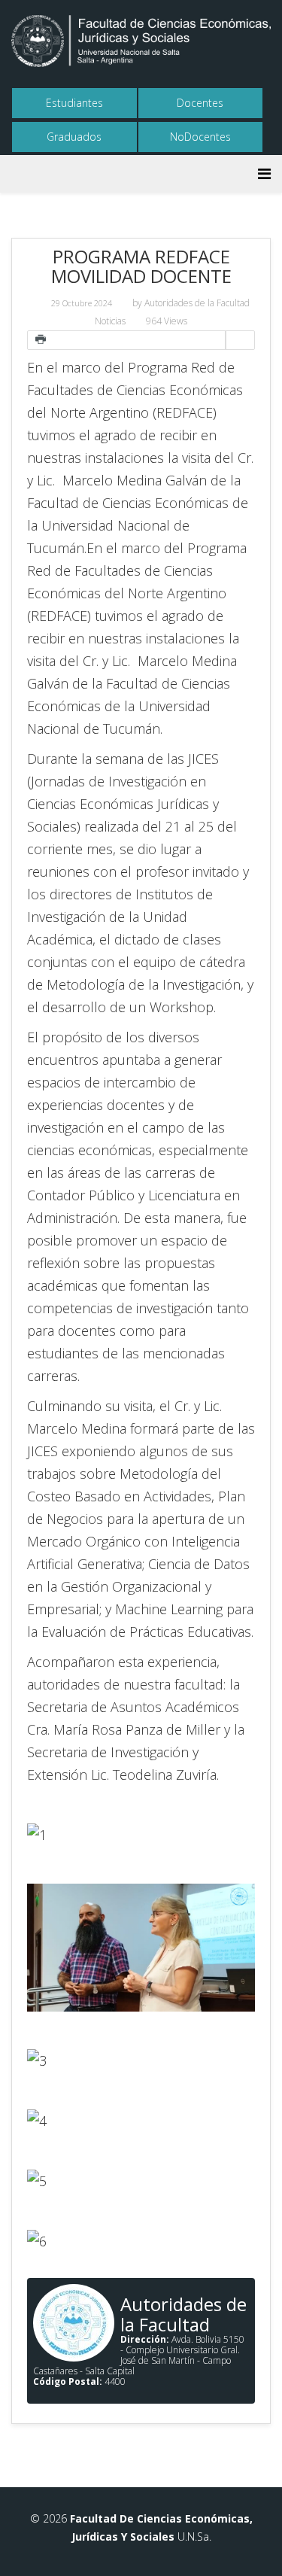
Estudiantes (74, 103)
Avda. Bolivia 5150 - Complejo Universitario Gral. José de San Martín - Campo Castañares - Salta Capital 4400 (139, 2360)
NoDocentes (200, 137)
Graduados (74, 137)
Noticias (110, 321)
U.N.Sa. (193, 2536)
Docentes (200, 103)
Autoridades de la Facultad (197, 303)
